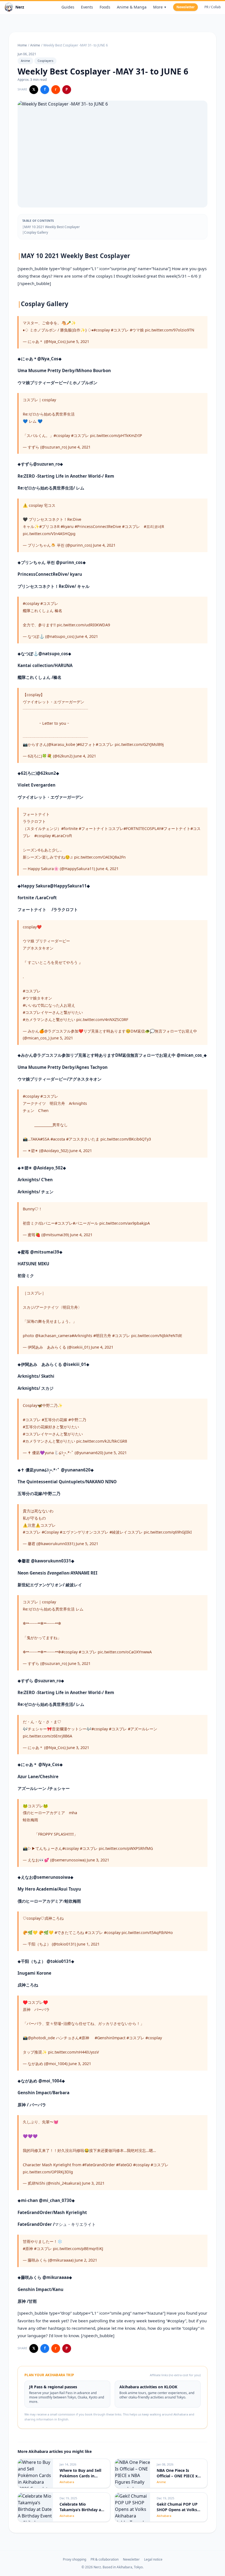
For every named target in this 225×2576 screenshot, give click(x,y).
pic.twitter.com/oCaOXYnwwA (125, 1652)
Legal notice (153, 2560)
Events (87, 7)
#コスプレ (120, 330)
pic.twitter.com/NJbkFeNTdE (157, 1336)
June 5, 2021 (78, 341)
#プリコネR (49, 526)
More (160, 7)
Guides (68, 7)
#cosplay (102, 330)
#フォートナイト (176, 828)
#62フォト (87, 744)
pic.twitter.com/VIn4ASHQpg (49, 534)
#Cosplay (50, 1532)
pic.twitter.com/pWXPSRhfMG (126, 1848)
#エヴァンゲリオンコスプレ (84, 1532)
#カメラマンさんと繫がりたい (49, 1019)
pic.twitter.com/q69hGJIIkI (168, 1532)
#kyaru (67, 526)
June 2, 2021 (86, 2260)
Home (22, 45)
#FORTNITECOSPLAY (142, 828)
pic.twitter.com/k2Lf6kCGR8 (102, 1441)
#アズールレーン (143, 1729)
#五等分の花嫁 (54, 1420)
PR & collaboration (105, 2560)
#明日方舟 (102, 1336)
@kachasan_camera (53, 1336)
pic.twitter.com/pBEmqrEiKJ (78, 2249)
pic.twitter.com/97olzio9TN (170, 330)
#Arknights (82, 1336)
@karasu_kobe (62, 744)
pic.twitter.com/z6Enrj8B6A (47, 1736)
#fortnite (69, 828)
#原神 (84, 2038)
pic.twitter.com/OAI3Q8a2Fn (100, 857)
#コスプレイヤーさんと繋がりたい (53, 1012)
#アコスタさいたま (83, 1139)
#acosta (58, 1139)
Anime (35, 45)
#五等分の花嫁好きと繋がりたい (51, 1427)
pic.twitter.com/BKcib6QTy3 (126, 1139)
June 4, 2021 (79, 447)
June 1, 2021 (88, 1944)
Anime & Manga (132, 7)
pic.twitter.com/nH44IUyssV (74, 2052)
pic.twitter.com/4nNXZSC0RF (102, 1019)
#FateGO (124, 2165)
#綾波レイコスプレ (126, 1532)
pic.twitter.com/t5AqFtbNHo (147, 1932)
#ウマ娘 (137, 330)
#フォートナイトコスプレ (101, 828)
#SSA (45, 1139)
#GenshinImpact (110, 2038)
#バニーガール (85, 1223)
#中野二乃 (77, 1420)
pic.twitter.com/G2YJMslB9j (139, 744)
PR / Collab (213, 7)
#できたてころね (69, 1932)
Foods (105, 7)
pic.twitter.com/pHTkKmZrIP (116, 435)
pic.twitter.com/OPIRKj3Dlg (48, 2172)
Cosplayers (45, 61)
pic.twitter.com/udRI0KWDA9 (83, 625)
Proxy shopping (74, 2560)
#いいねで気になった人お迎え (49, 1005)
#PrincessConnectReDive (98, 526)
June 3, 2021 (78, 1748)
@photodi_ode (41, 2038)
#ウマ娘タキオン (37, 998)
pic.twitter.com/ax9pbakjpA (125, 1223)
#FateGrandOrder (99, 2165)
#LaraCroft (62, 836)
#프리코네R (154, 526)
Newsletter (185, 7)
